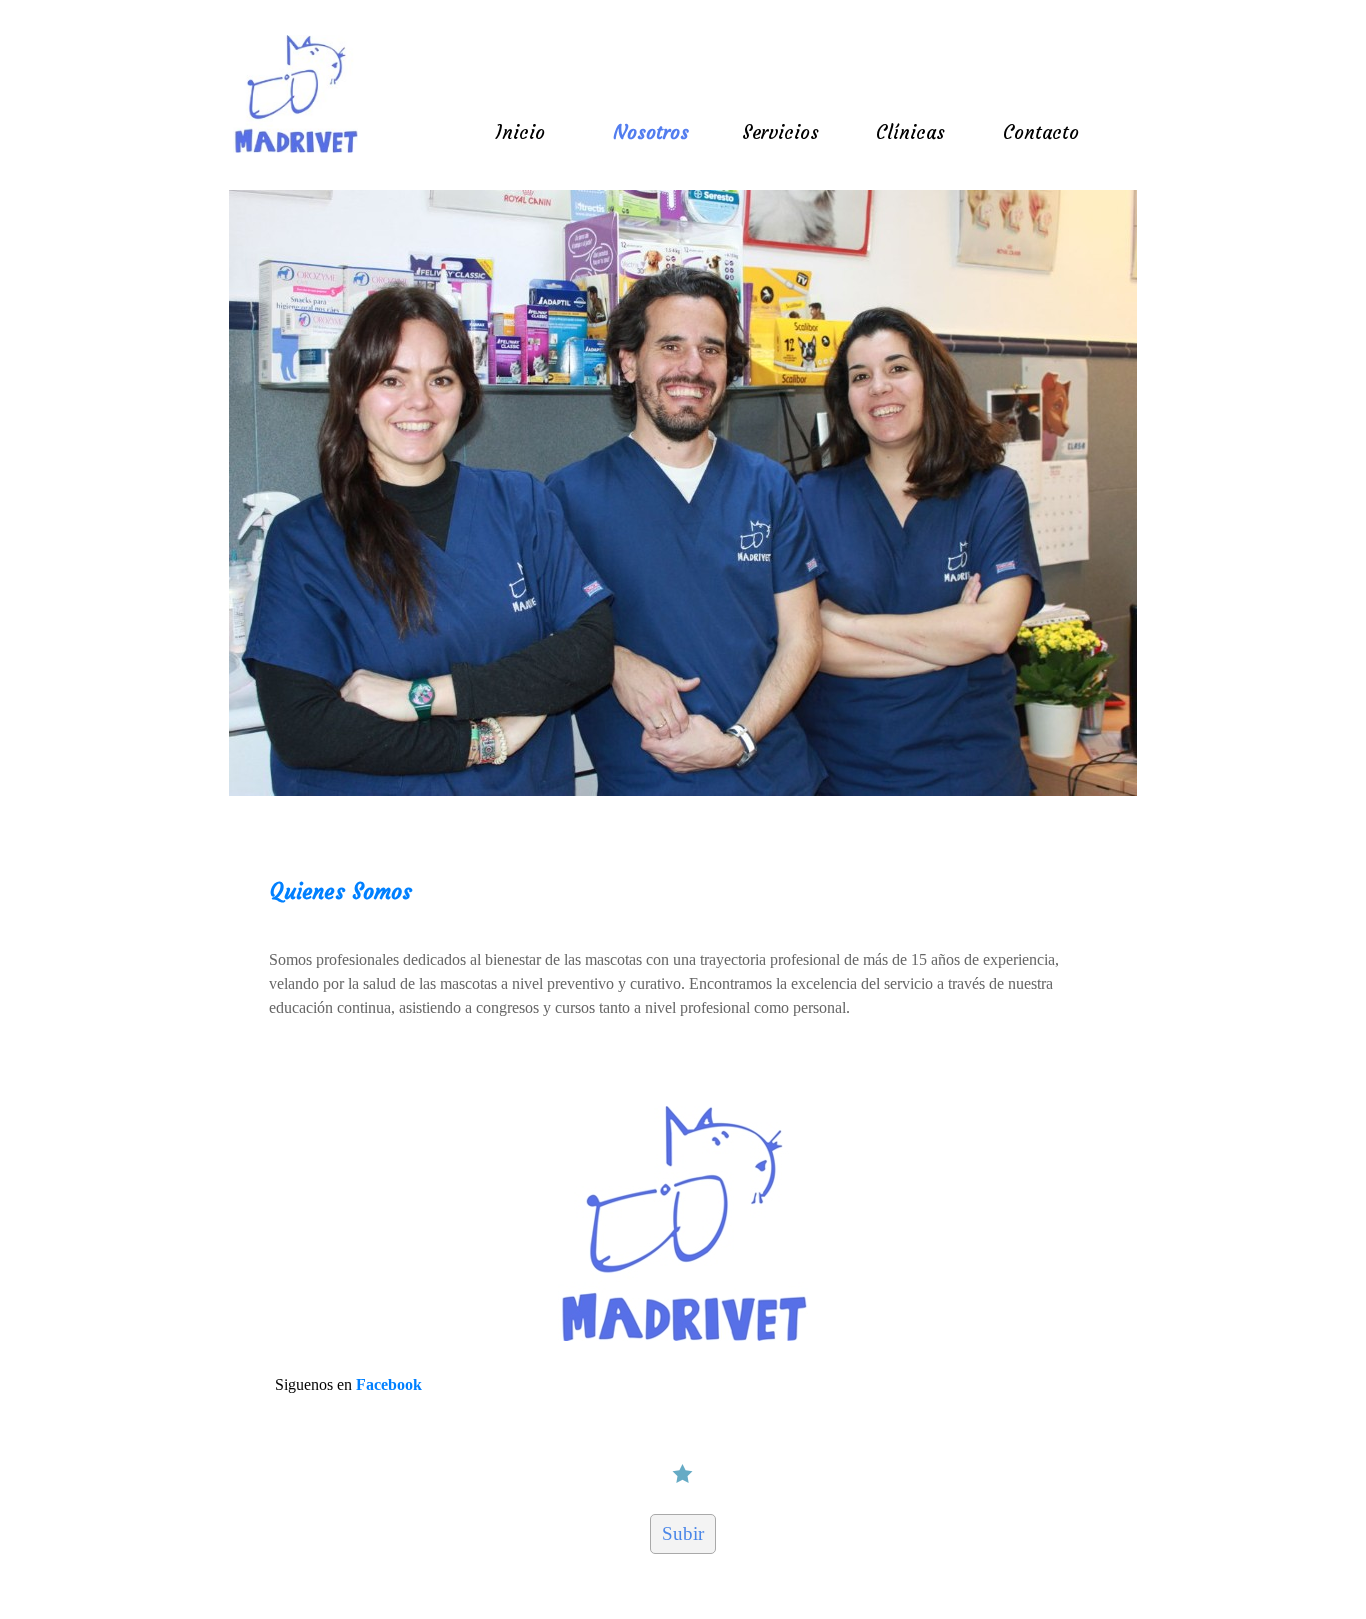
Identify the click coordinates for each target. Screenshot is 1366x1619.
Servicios (780, 132)
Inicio (520, 132)
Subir (683, 1533)
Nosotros (651, 132)
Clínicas (910, 132)
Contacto (1041, 132)
